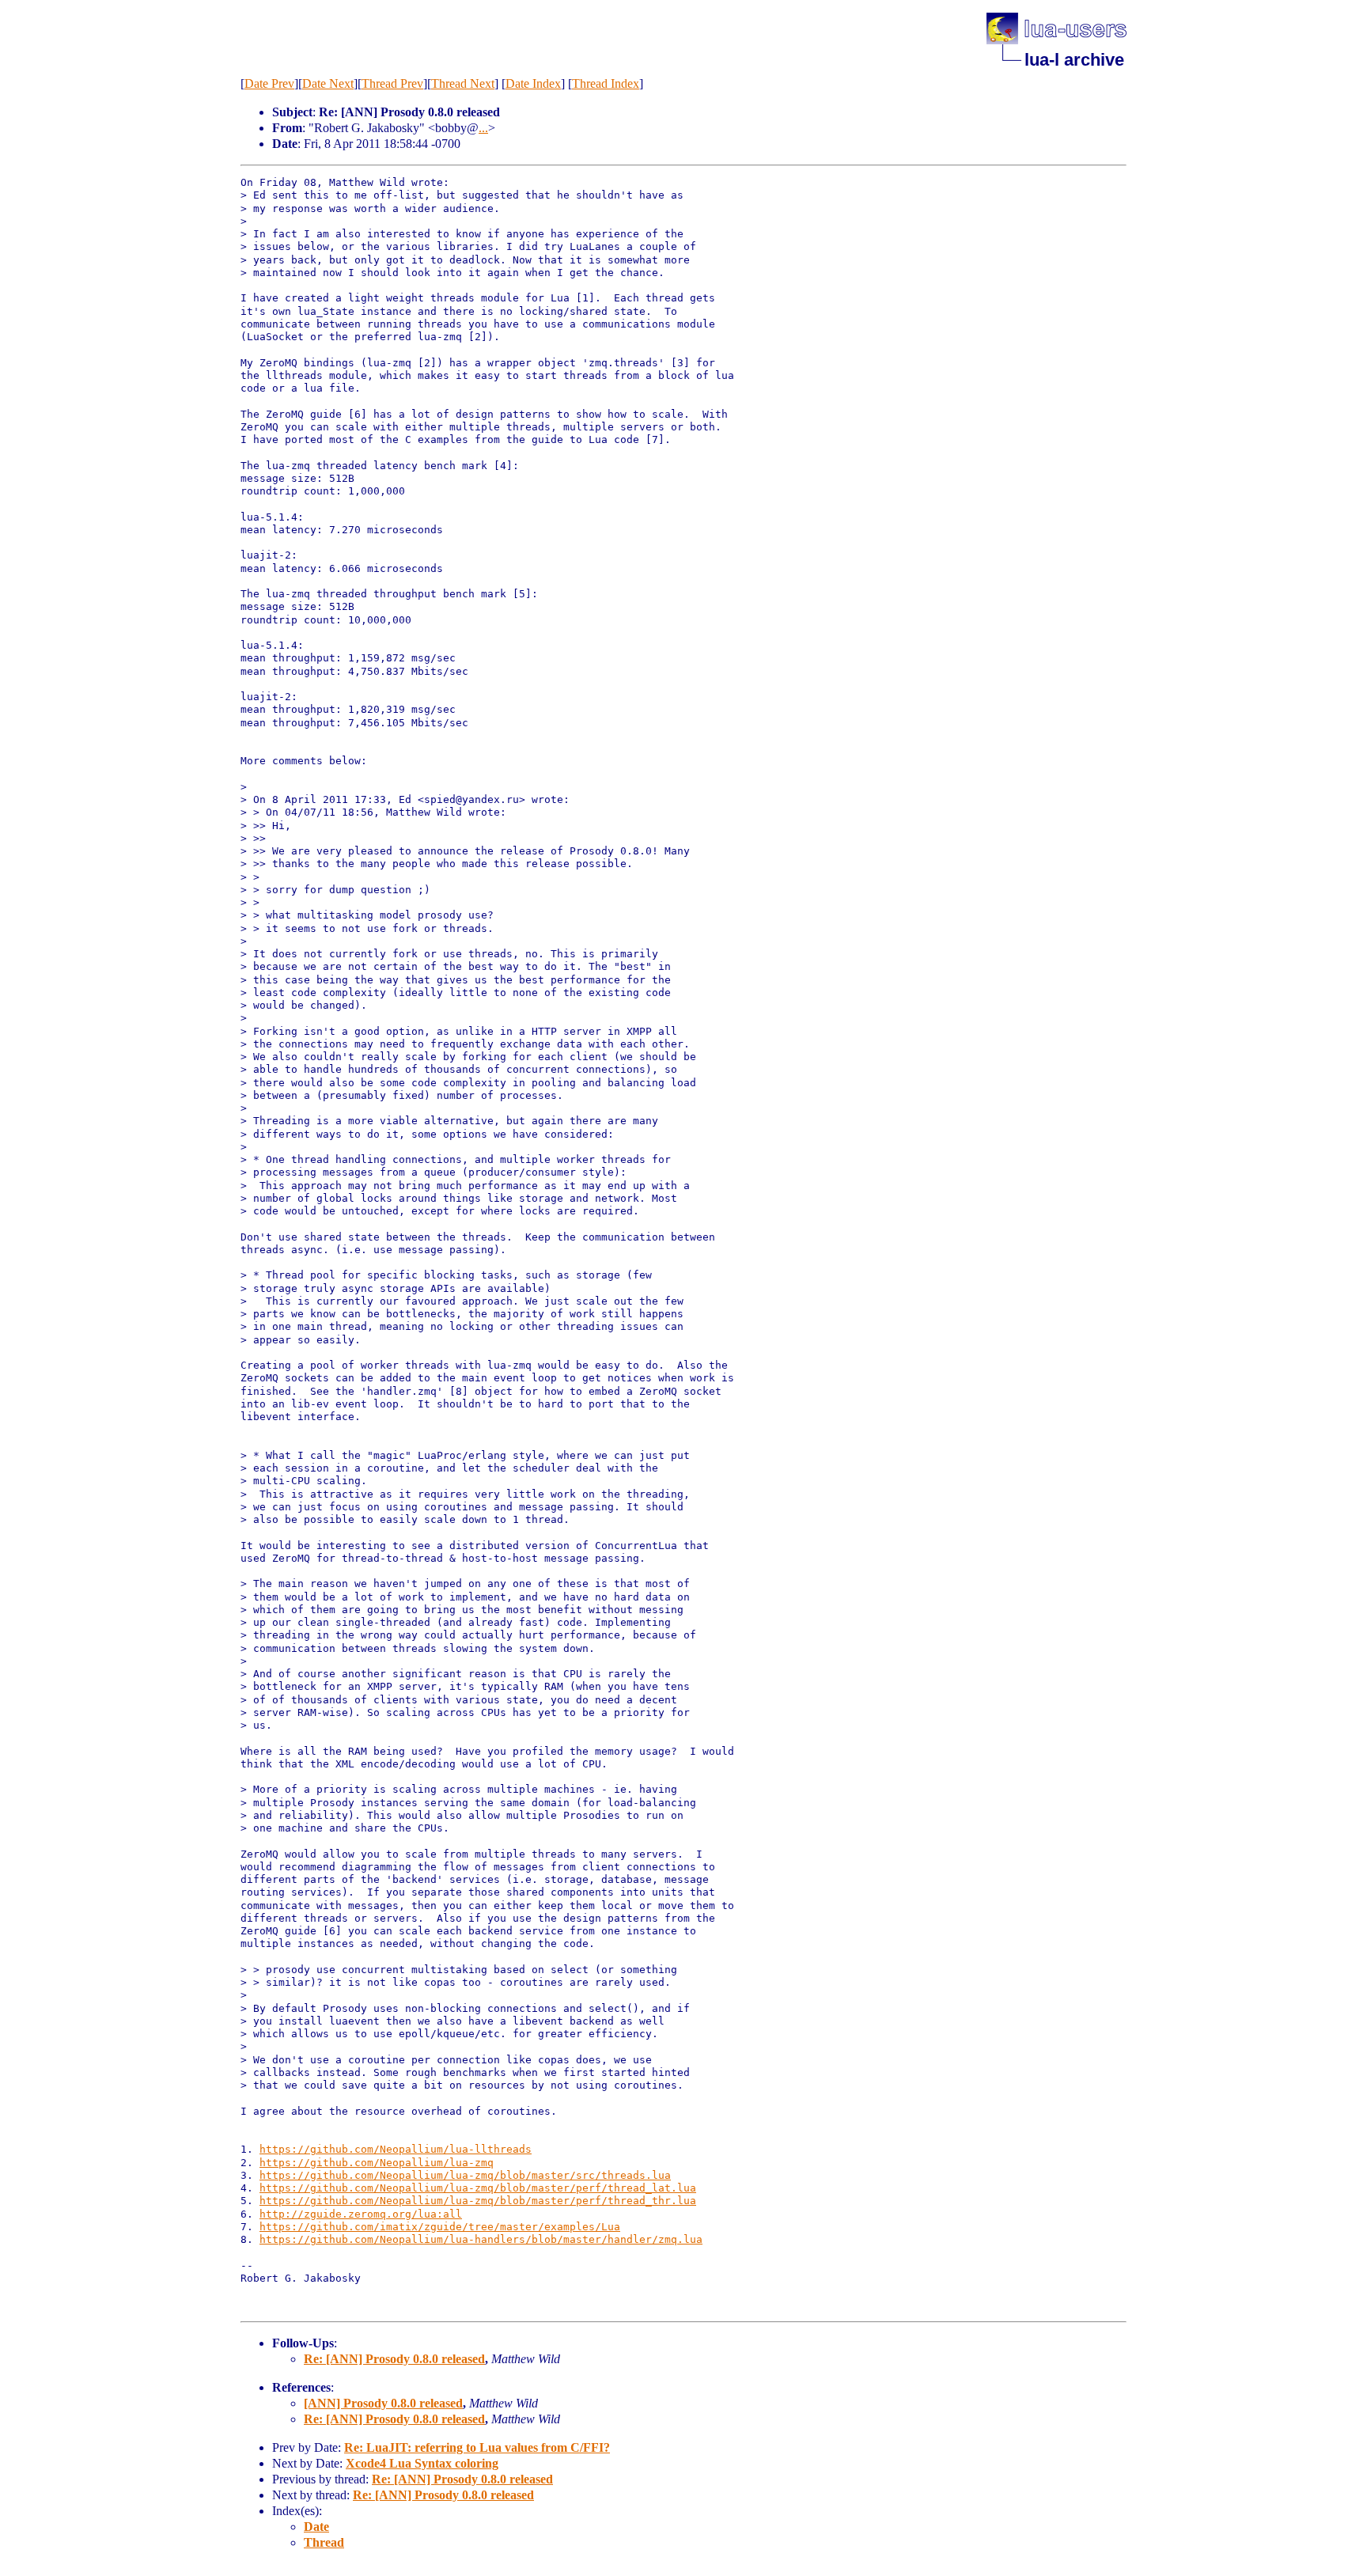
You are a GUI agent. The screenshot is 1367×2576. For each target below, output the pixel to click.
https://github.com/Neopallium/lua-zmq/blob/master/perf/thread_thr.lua (478, 2201)
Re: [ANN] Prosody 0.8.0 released (394, 2359)
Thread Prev (392, 83)
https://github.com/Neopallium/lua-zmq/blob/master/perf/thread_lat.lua (478, 2188)
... (483, 128)
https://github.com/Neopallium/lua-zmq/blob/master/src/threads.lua (465, 2175)
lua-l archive (1074, 60)
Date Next (328, 83)
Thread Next (463, 83)
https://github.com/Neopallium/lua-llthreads (396, 2149)
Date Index (533, 83)
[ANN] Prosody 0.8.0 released (383, 2403)
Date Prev (269, 83)
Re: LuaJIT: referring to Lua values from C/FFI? (477, 2447)
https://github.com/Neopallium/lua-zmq (377, 2163)
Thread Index (606, 83)
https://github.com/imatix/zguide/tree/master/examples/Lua (440, 2227)
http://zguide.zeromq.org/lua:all (361, 2214)
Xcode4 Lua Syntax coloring (422, 2463)
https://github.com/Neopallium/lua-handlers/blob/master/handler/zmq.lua (481, 2239)
